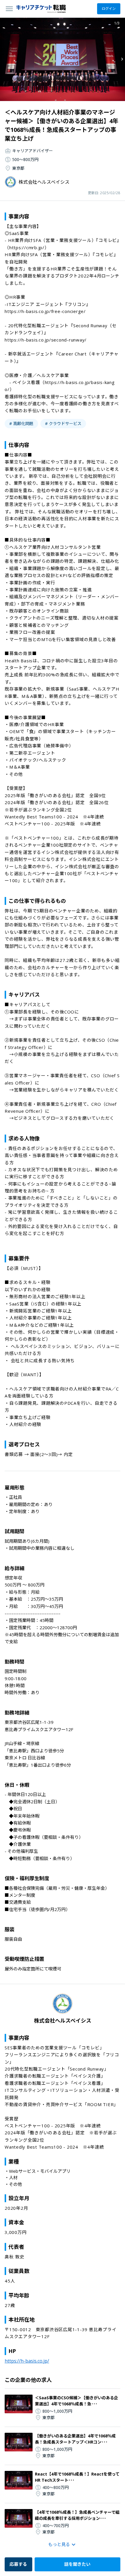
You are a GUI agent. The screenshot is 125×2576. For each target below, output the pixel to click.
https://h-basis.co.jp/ (27, 2361)
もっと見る (59, 2544)
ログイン (109, 9)
